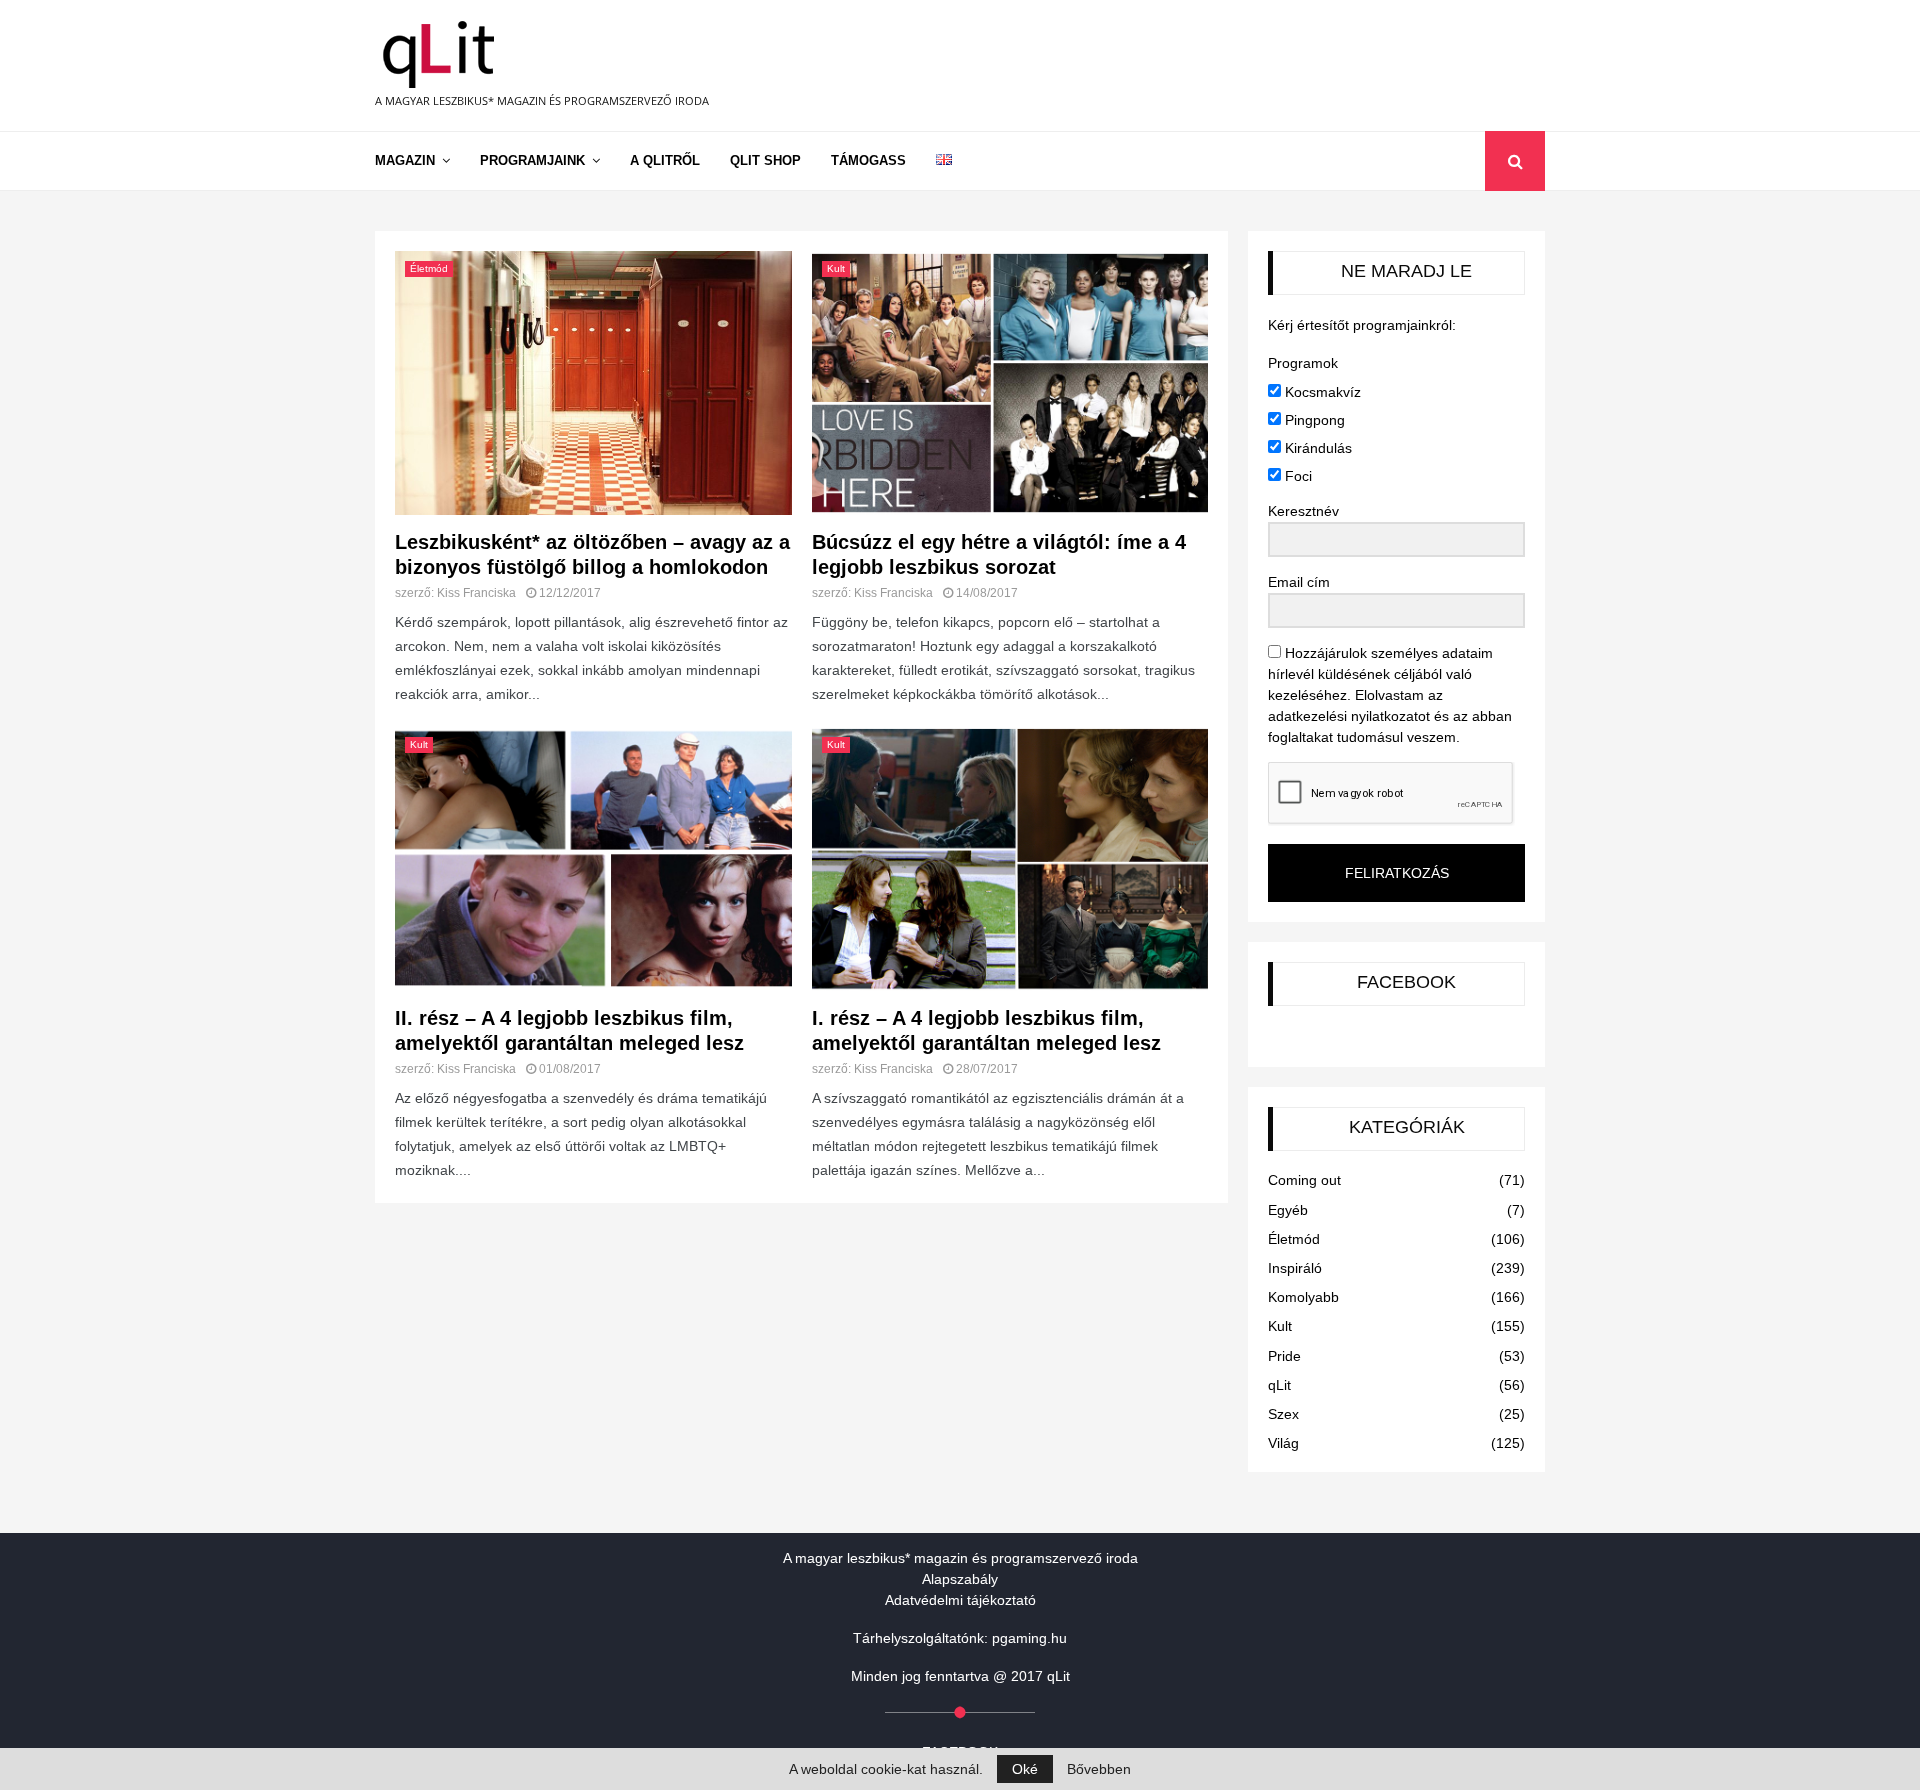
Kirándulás (1316, 448)
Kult (836, 268)
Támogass (868, 160)
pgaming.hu (1029, 1638)
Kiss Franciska (476, 593)
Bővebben (1099, 1769)
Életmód (429, 268)
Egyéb (1288, 1210)
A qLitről (665, 160)
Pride (1284, 1356)
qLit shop (765, 160)
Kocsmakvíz (1321, 392)
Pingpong (1313, 420)
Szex (1283, 1414)
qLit (1279, 1385)
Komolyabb (1303, 1297)
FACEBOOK (1406, 982)
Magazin (405, 160)
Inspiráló (1295, 1268)
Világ (1283, 1443)
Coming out (1304, 1180)
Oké (1025, 1769)
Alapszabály (960, 1579)
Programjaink (532, 160)
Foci (1296, 476)
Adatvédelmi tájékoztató (960, 1600)
